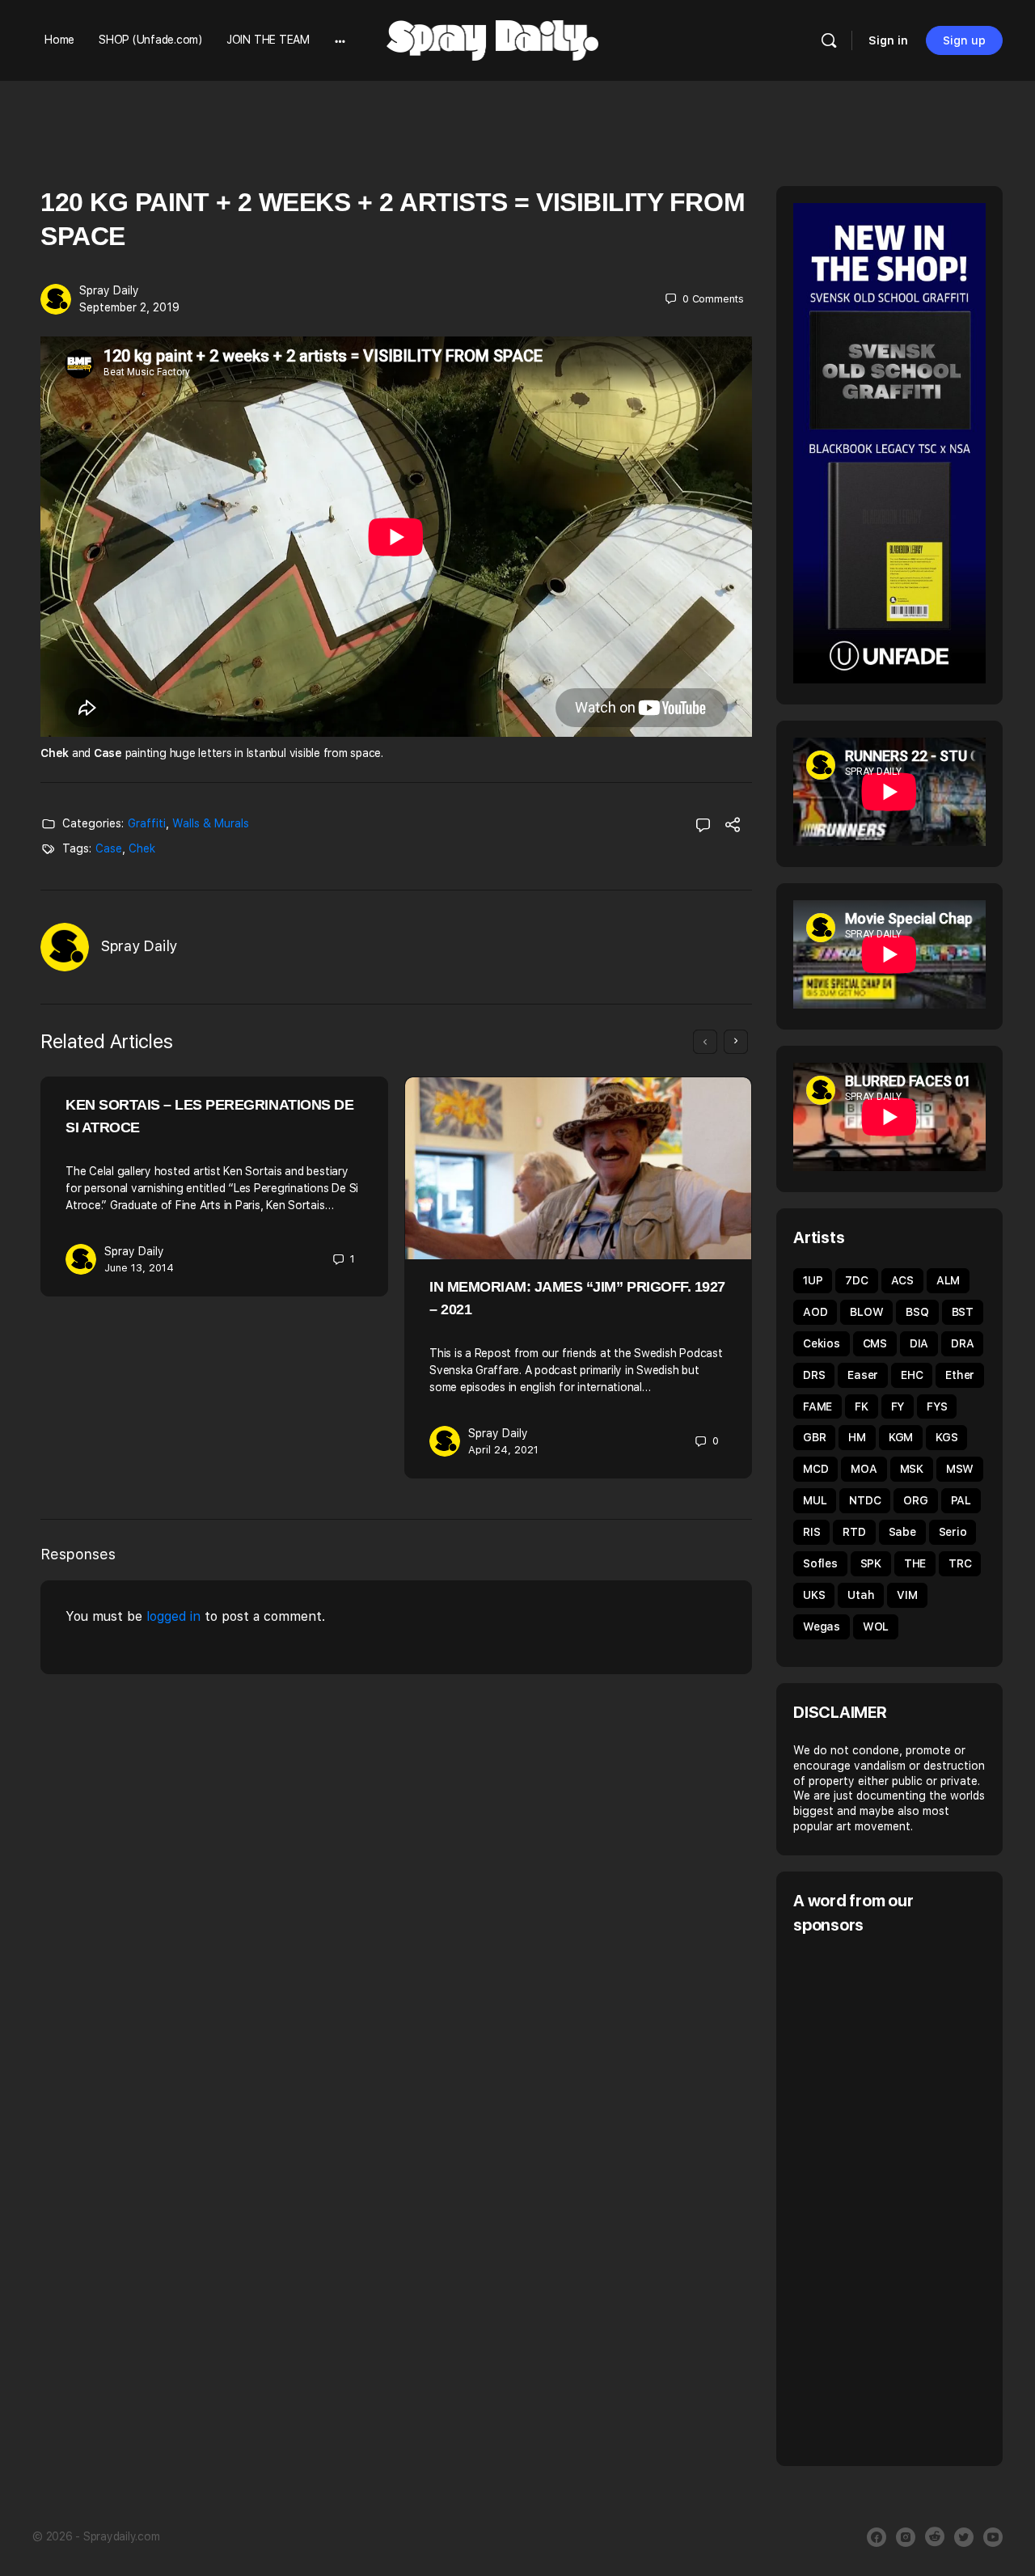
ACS (902, 1280)
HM (857, 1437)
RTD (854, 1532)
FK (862, 1406)
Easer (863, 1375)
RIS (811, 1532)
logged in (173, 1616)
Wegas (822, 1626)
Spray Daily (109, 290)
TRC (960, 1563)
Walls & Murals (211, 823)
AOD (815, 1312)
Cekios (822, 1343)
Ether (960, 1375)
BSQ (917, 1312)
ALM (948, 1280)
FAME (817, 1406)
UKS (814, 1595)
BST (963, 1312)
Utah (861, 1595)
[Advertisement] (914, 2198)
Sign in (888, 40)
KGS (946, 1437)
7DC (856, 1280)
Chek (142, 848)
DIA (919, 1343)
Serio (953, 1532)
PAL (961, 1500)
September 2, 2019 (129, 307)
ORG (915, 1500)
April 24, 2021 (503, 1450)
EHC (912, 1375)
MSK (912, 1469)
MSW (960, 1469)
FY (898, 1406)
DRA (962, 1343)
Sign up (964, 40)
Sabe (902, 1532)
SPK (871, 1563)
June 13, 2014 (139, 1268)
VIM (907, 1595)
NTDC (865, 1500)
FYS (937, 1406)
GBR (814, 1437)
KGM (901, 1437)
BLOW (866, 1312)
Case (109, 848)
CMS (875, 1343)
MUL (815, 1500)
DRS (814, 1375)
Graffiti (147, 823)
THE (915, 1563)
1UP (813, 1280)
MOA (864, 1469)
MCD (815, 1469)
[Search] (829, 40)
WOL (876, 1626)
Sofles (820, 1563)
